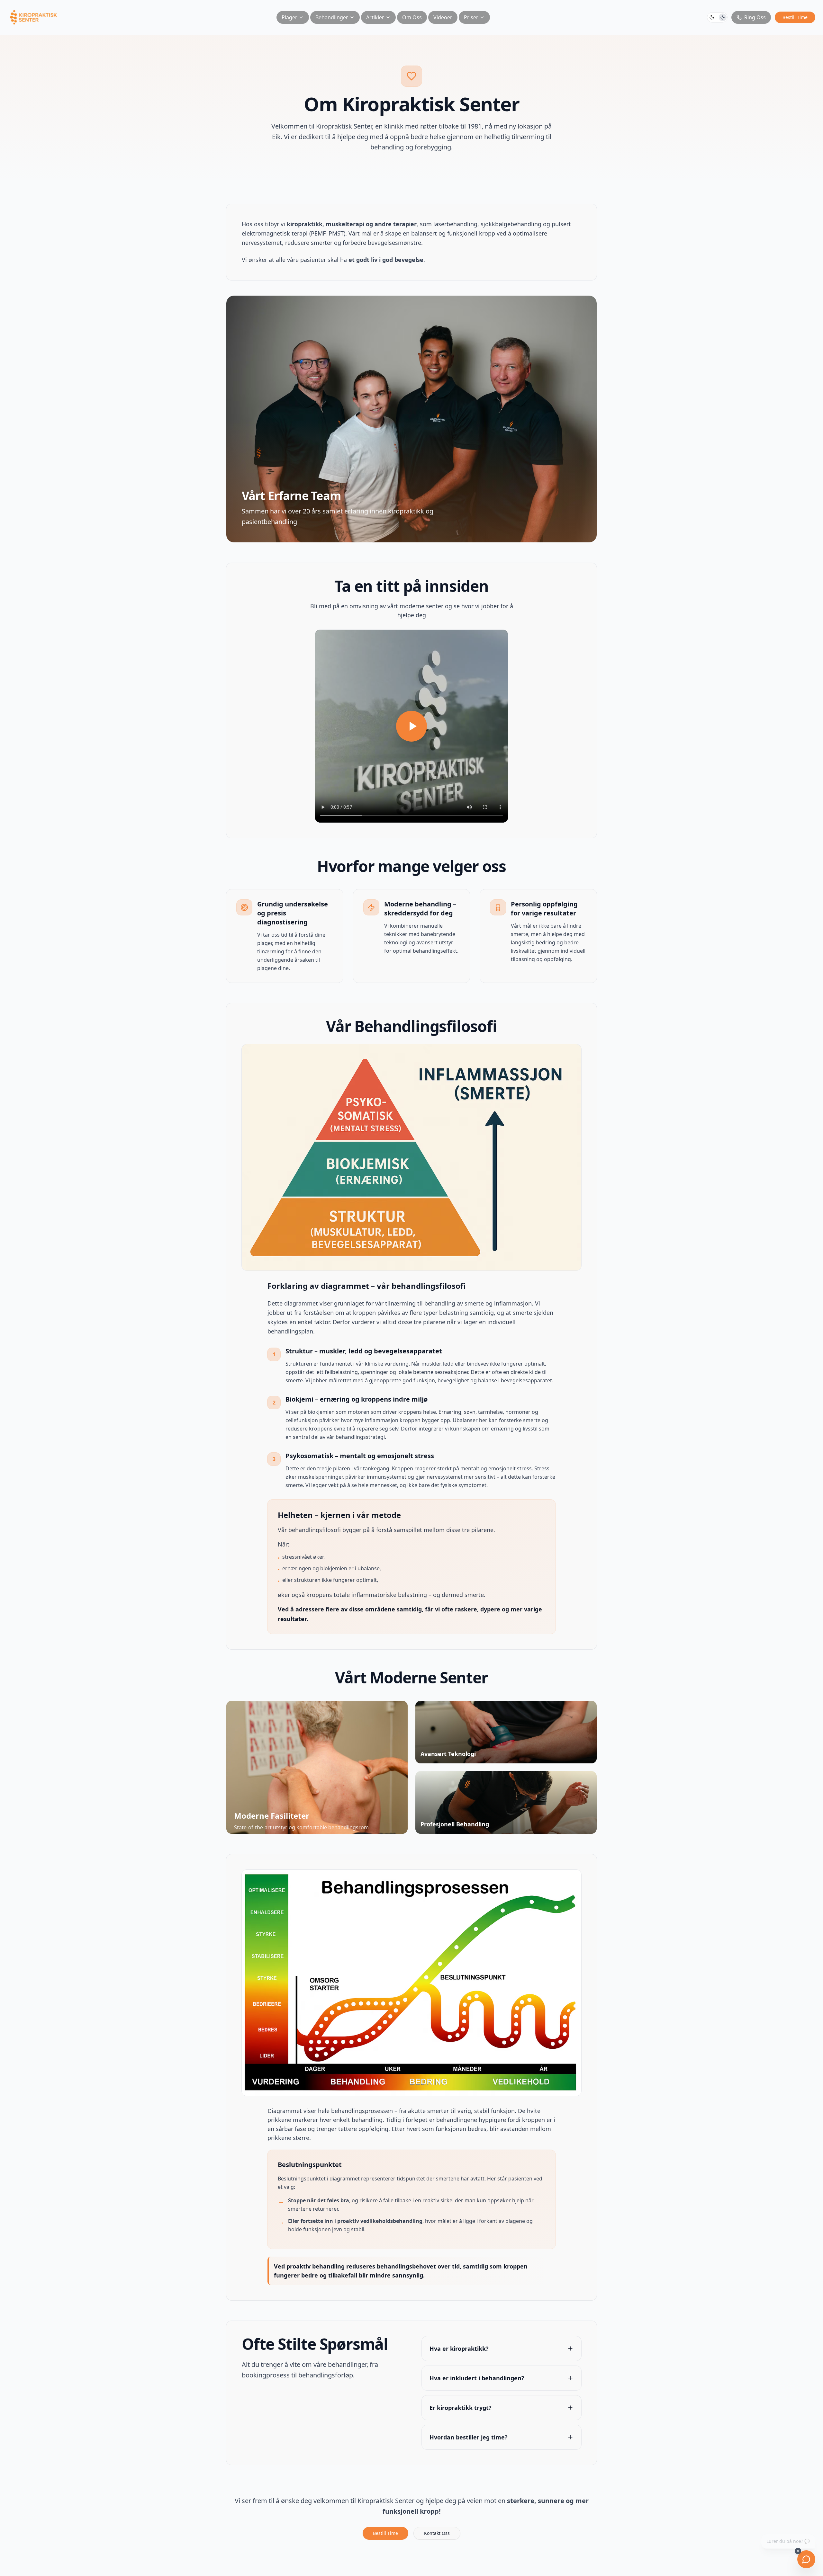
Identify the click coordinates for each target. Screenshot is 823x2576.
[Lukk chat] (798, 2551)
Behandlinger (332, 17)
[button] (717, 17)
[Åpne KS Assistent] (806, 2559)
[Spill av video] (411, 726)
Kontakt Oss (437, 2533)
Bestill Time (795, 17)
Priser (471, 17)
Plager (289, 17)
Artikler (375, 17)
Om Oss (412, 17)
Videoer (443, 17)
